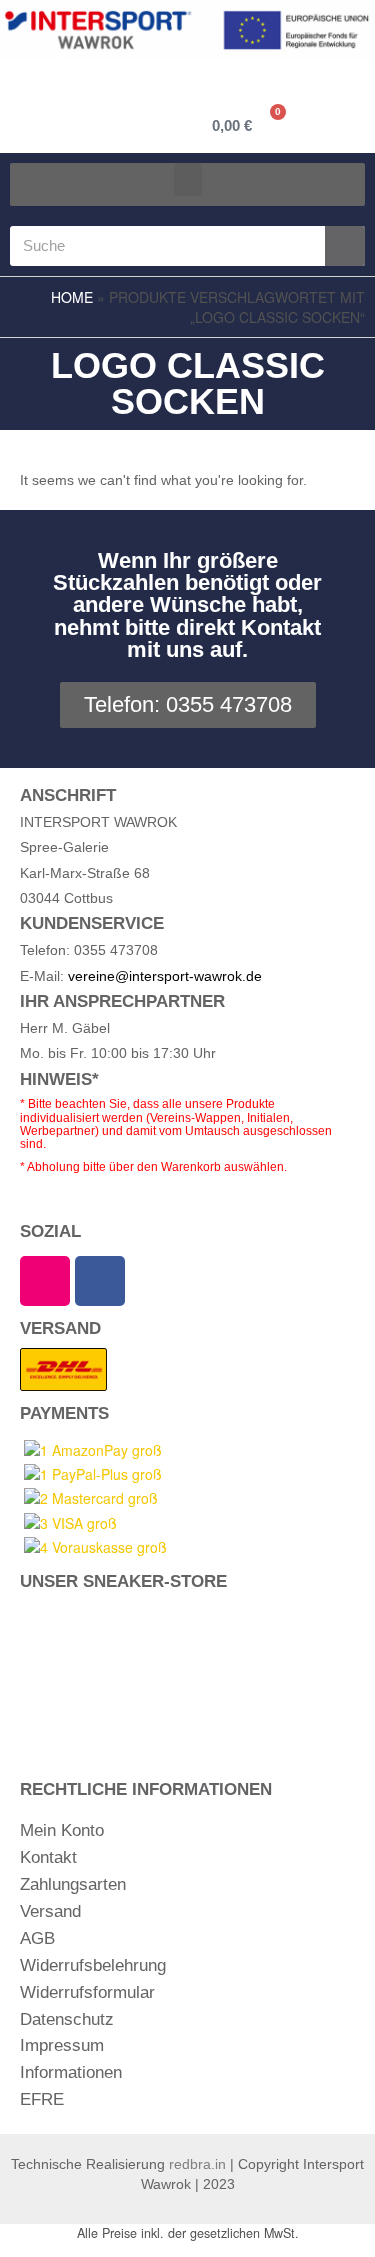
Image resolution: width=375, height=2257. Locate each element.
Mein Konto (62, 1830)
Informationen (71, 2072)
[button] (188, 179)
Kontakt (48, 1857)
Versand (50, 1911)
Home (72, 297)
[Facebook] (100, 1281)
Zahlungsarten (73, 1884)
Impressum (62, 2045)
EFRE (42, 2099)
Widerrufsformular (87, 1992)
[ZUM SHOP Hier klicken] (187, 1671)
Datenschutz (67, 2019)
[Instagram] (45, 1281)
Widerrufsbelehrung (93, 1965)
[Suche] (345, 246)
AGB (37, 1938)
